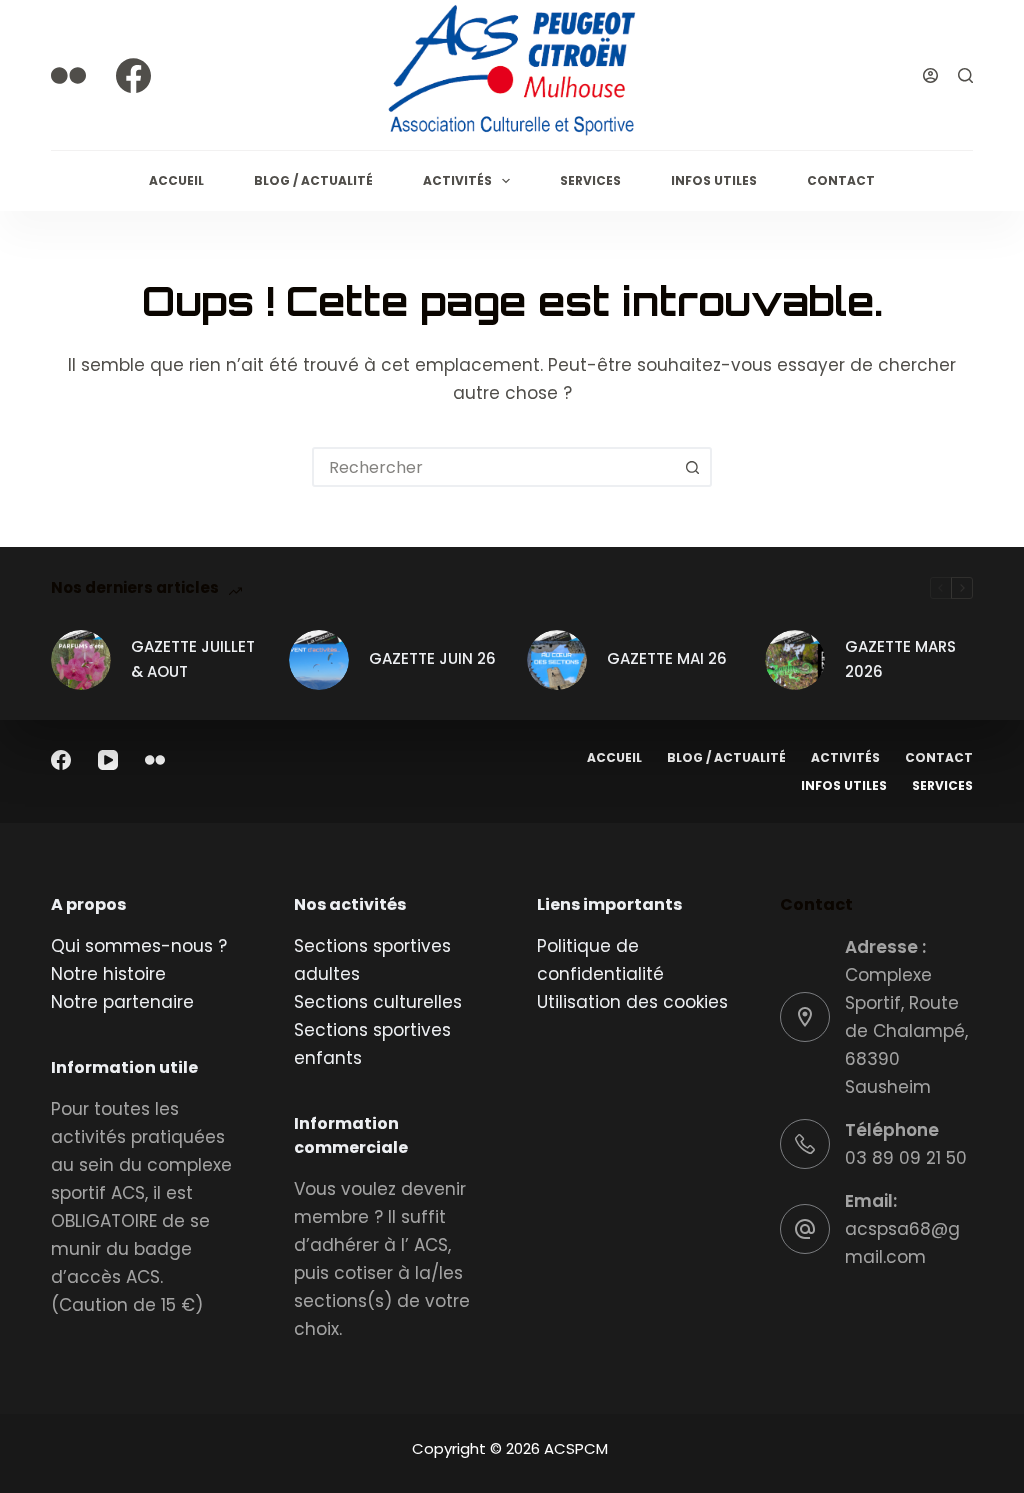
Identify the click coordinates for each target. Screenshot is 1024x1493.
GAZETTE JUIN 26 (432, 658)
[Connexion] (930, 75)
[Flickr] (68, 75)
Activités (457, 180)
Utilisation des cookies (632, 1002)
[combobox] (494, 467)
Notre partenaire (122, 1002)
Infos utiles (714, 180)
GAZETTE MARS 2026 (900, 659)
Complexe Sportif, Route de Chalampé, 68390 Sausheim (906, 1031)
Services (590, 180)
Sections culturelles (378, 1002)
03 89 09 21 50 (906, 1158)
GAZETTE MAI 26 (667, 658)
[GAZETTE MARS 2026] (795, 660)
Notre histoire (108, 974)
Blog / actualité (313, 180)
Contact (841, 180)
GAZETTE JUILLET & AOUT (193, 659)
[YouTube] (108, 760)
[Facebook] (133, 75)
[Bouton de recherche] (692, 467)
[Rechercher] (965, 75)
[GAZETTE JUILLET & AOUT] (81, 660)
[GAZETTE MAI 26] (557, 660)
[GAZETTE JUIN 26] (319, 660)
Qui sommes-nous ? (139, 946)
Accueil (176, 180)
